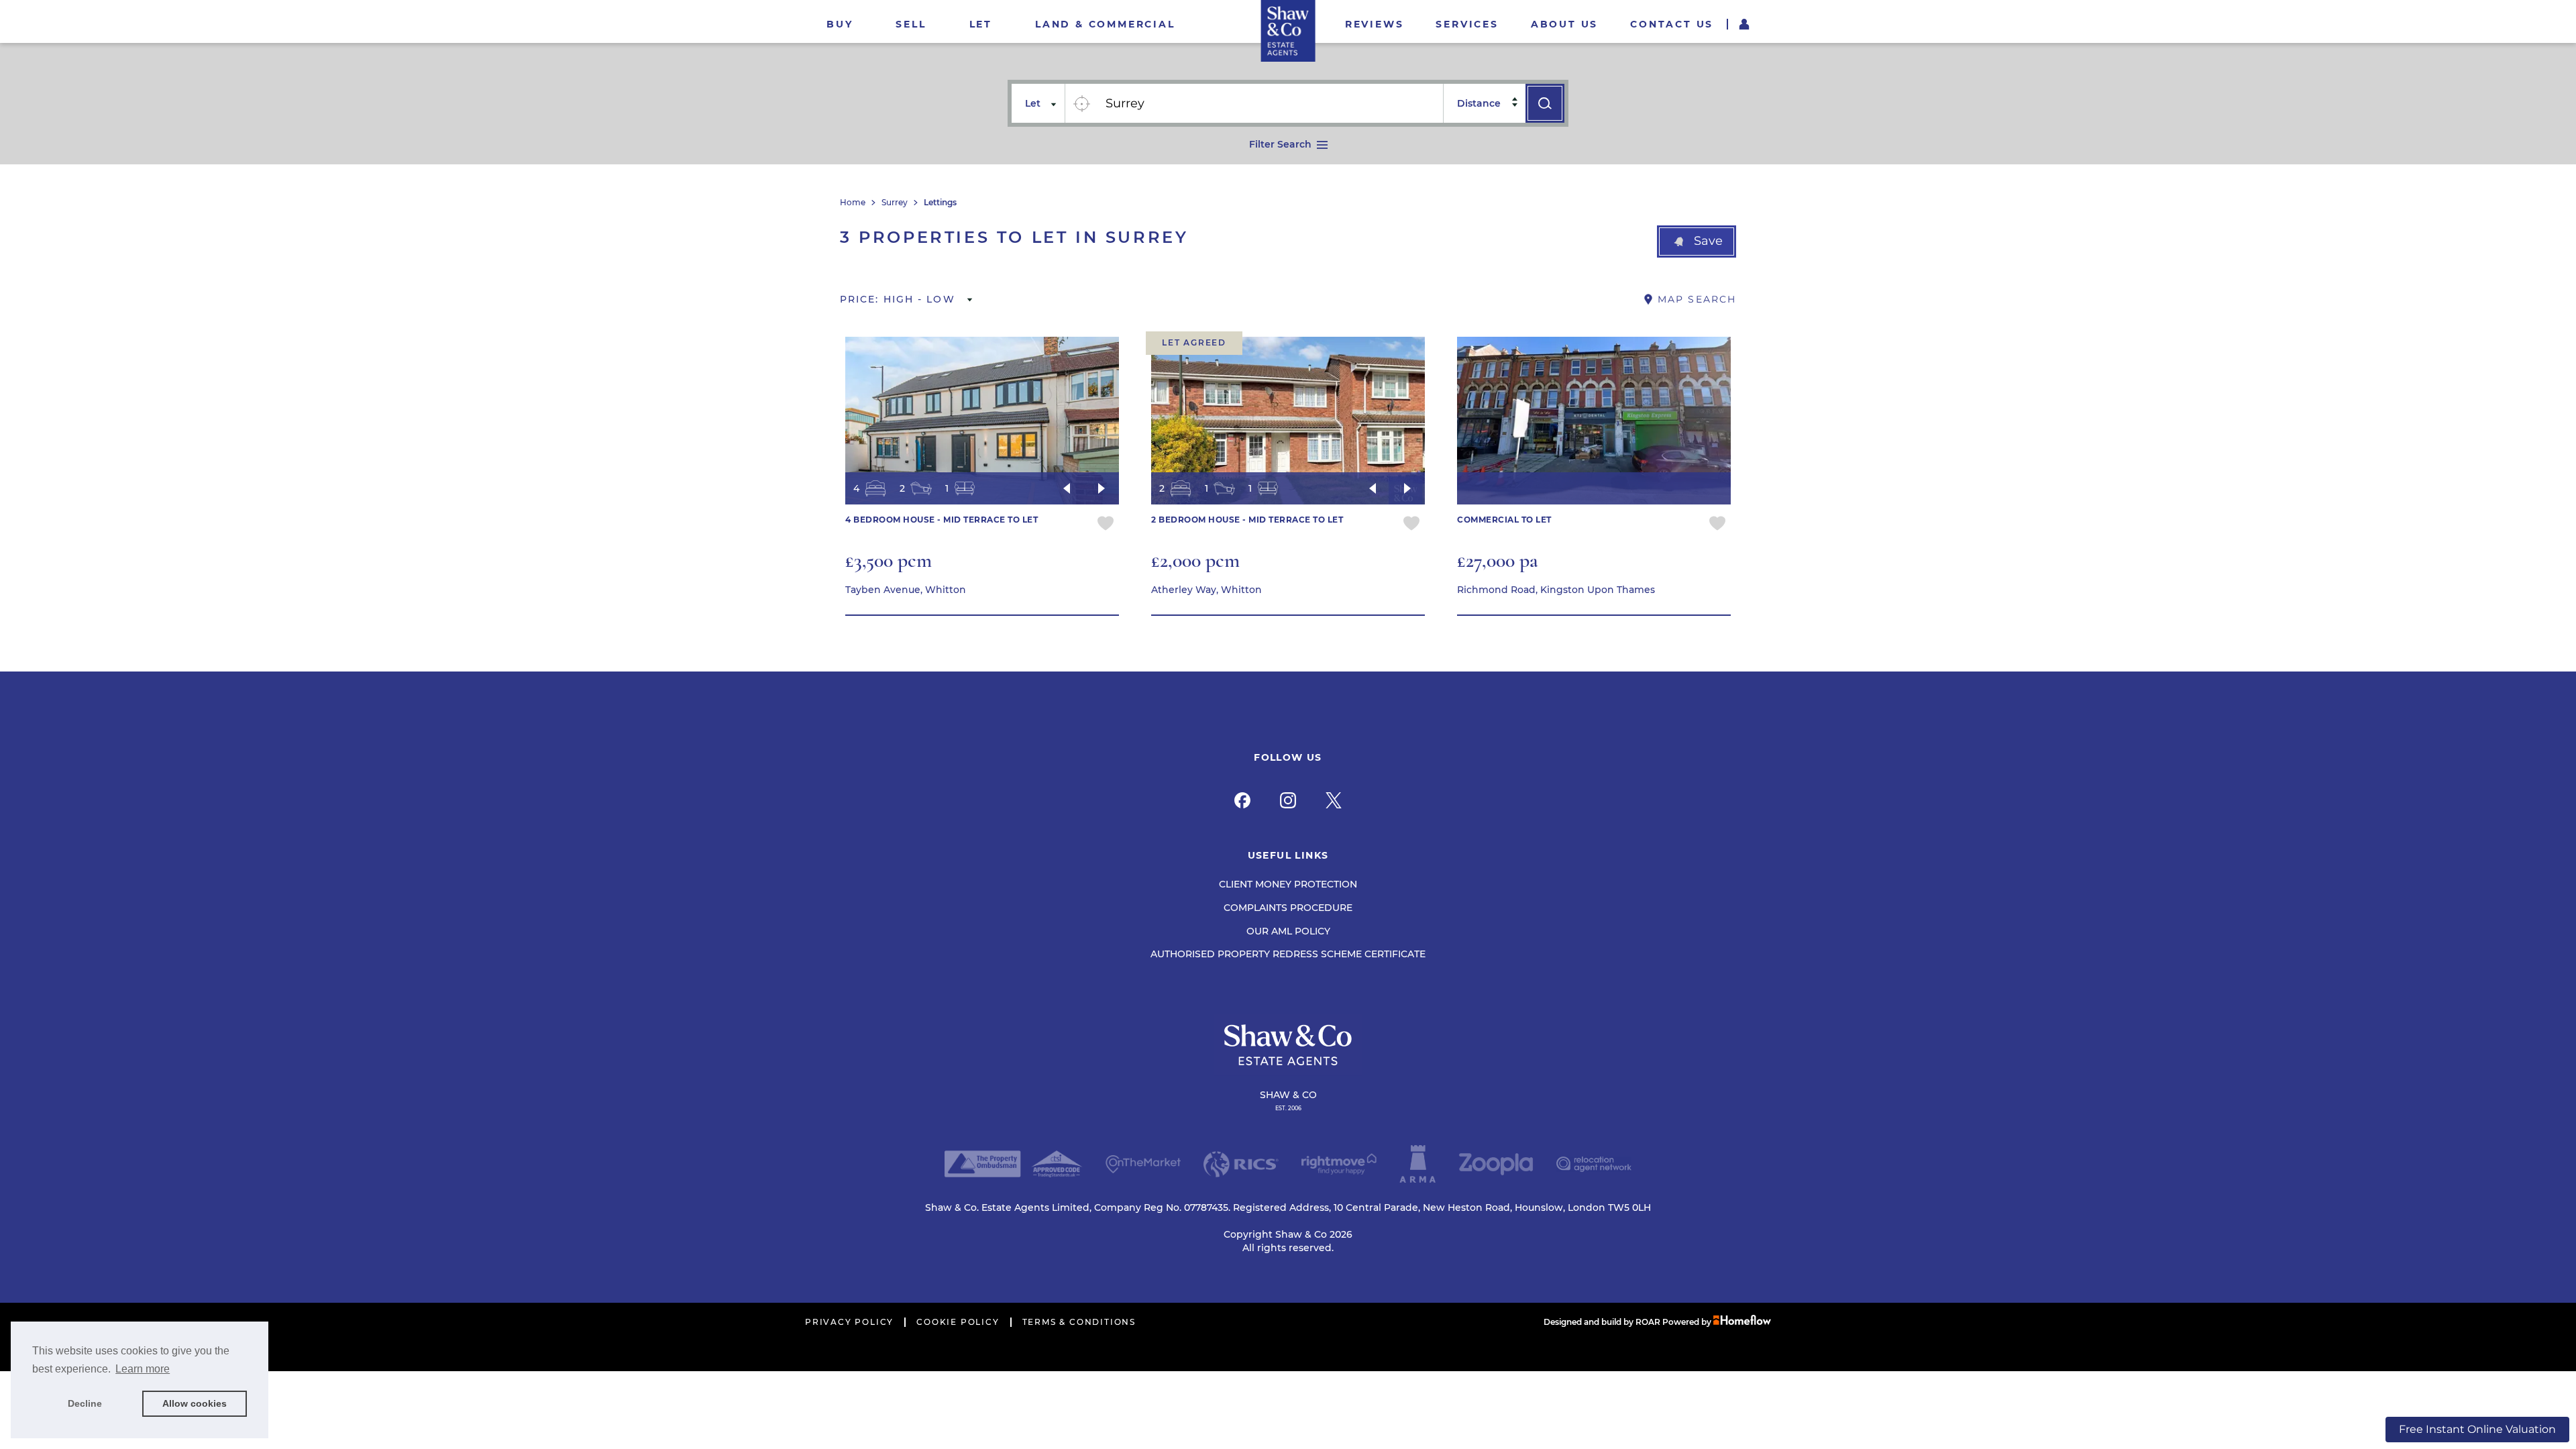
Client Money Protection (1288, 884)
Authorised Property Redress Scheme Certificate (1288, 954)
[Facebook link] (1242, 800)
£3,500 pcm (889, 560)
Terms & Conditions (1079, 1322)
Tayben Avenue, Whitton (906, 590)
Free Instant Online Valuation (2477, 1429)
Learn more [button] (143, 1369)
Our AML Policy (1288, 931)
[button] (1697, 241)
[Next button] (1102, 488)
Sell (911, 24)
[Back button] (1067, 488)
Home (853, 203)
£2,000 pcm (1195, 560)
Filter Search (1280, 144)
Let (981, 24)
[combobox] (1270, 103)
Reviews (1375, 24)
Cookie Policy (958, 1322)
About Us (1564, 24)
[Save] (1106, 525)
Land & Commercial (1105, 24)
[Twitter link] (1334, 800)
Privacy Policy (849, 1322)
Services (1467, 24)
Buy (840, 24)
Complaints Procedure (1288, 908)
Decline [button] (85, 1403)
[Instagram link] (1288, 800)
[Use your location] (1081, 103)
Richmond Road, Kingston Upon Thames (1556, 590)
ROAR (1648, 1322)
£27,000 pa (1498, 560)
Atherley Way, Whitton (1206, 590)
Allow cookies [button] (195, 1403)
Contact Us (1672, 24)
